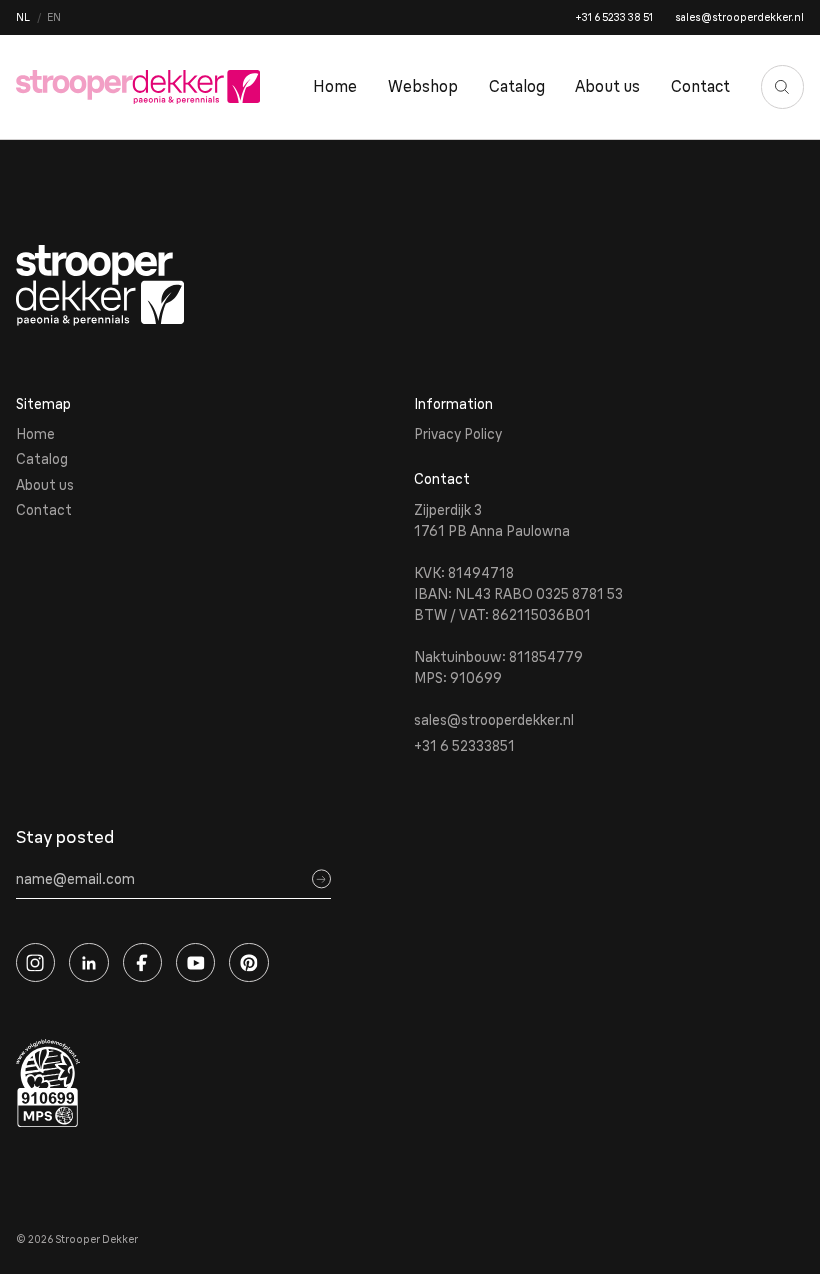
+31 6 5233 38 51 (614, 17)
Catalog (517, 86)
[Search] (783, 87)
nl (23, 17)
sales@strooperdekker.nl (739, 17)
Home (335, 86)
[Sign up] (321, 879)
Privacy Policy (458, 434)
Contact (700, 86)
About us (607, 86)
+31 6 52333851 (464, 746)
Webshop (423, 86)
